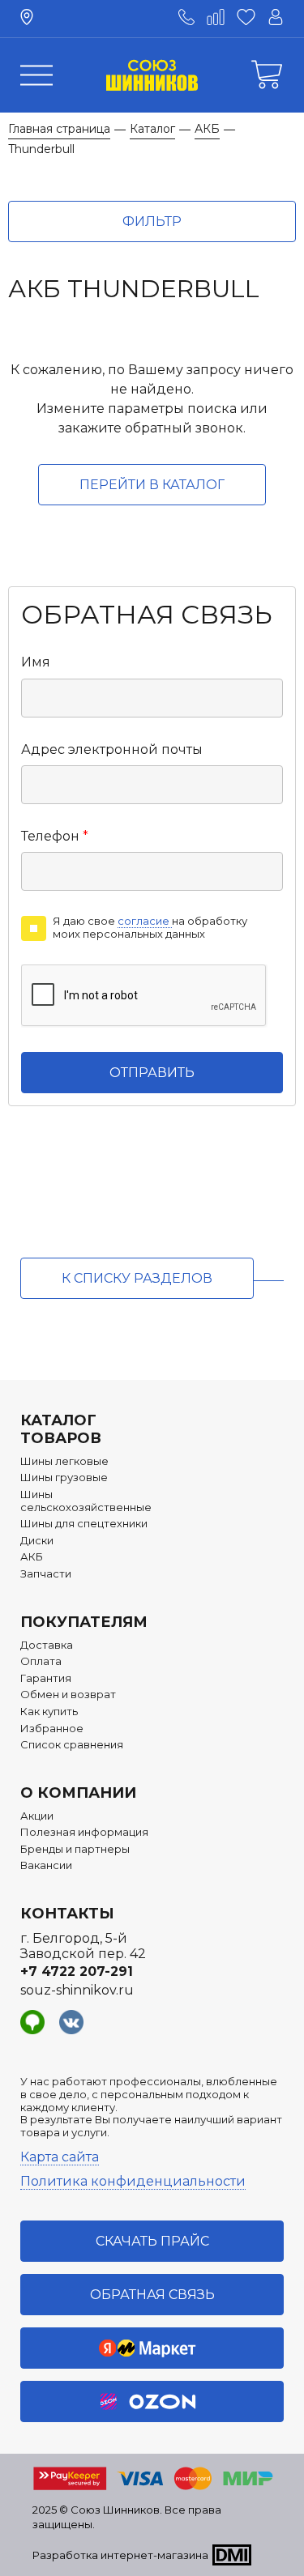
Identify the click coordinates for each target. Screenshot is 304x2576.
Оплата (41, 1661)
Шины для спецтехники (84, 1524)
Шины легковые (64, 1461)
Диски (37, 1541)
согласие (145, 921)
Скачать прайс (152, 2241)
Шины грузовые (64, 1477)
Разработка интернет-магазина (120, 2555)
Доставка (47, 1645)
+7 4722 (77, 1971)
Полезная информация (84, 1832)
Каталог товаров (61, 1429)
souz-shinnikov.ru (77, 1990)
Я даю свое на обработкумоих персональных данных (150, 928)
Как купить (49, 1712)
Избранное (52, 1729)
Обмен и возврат (68, 1695)
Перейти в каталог (152, 485)
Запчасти (46, 1574)
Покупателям (84, 1622)
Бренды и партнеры (75, 1849)
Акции (37, 1816)
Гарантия (46, 1678)
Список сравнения (72, 1745)
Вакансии (46, 1865)
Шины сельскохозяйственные (86, 1501)
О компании (78, 1793)
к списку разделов (137, 1278)
